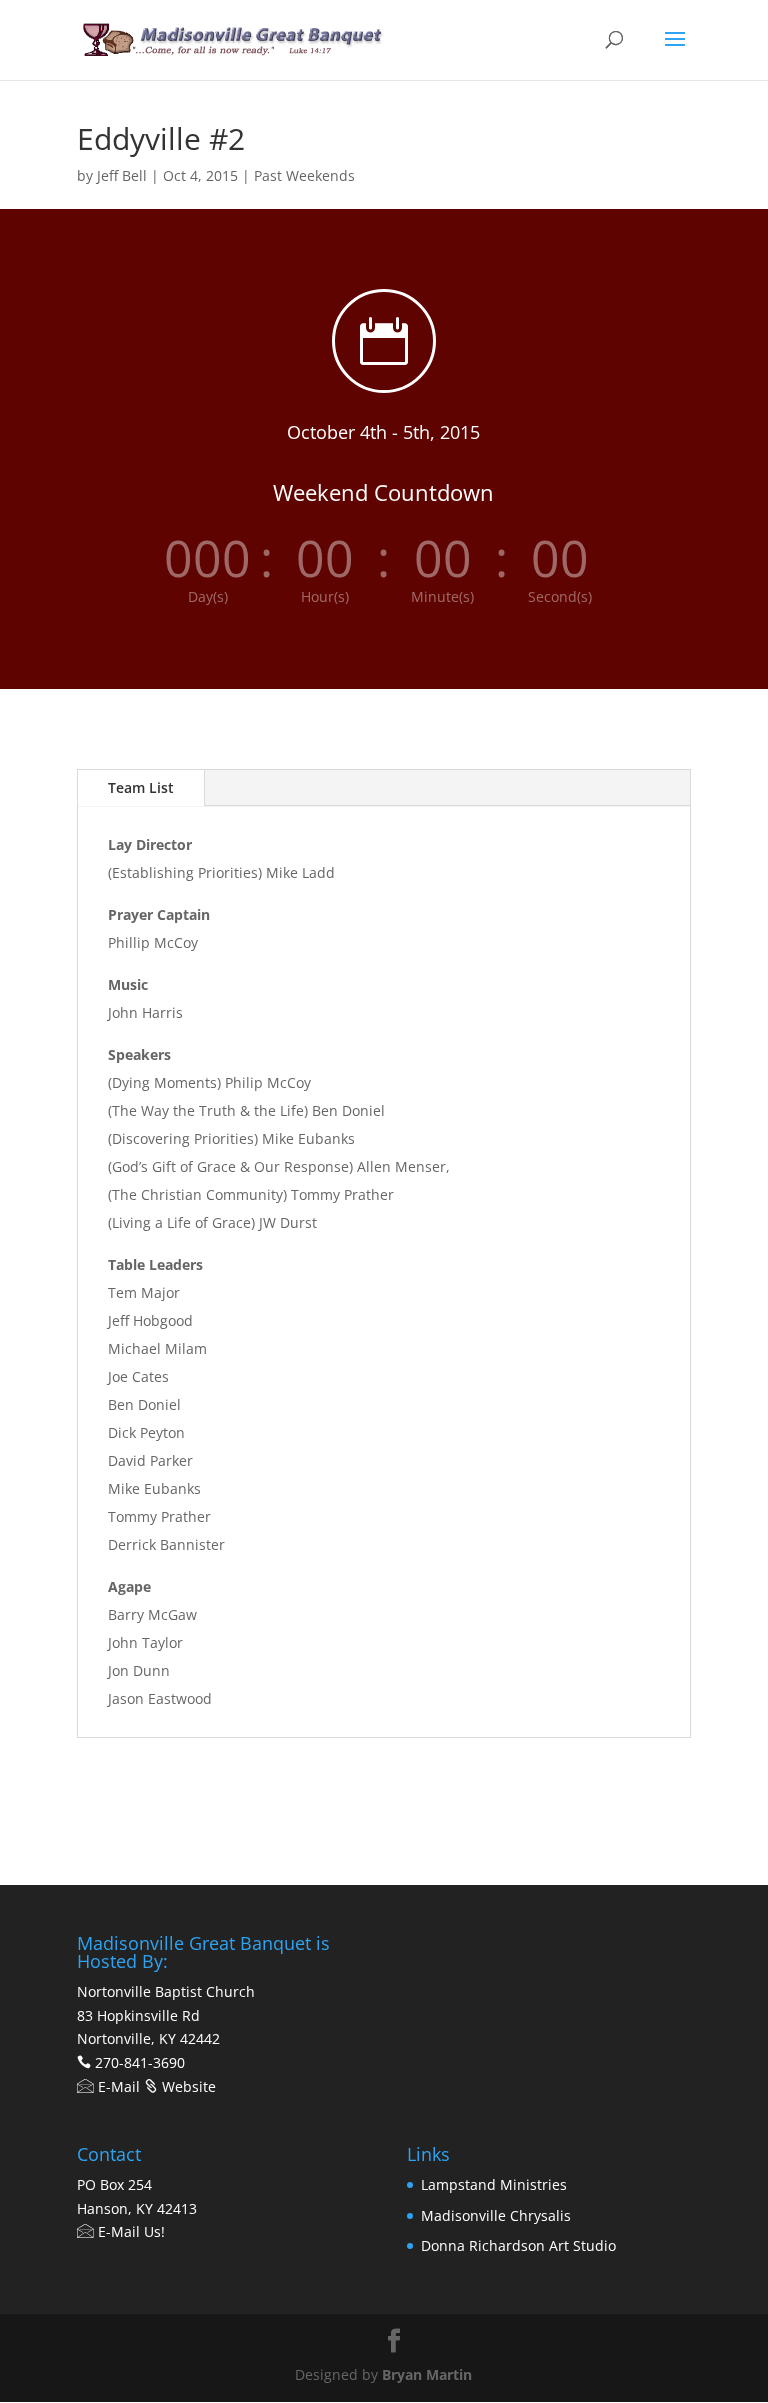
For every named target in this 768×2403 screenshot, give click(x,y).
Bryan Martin (427, 2374)
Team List (141, 787)
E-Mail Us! (129, 2231)
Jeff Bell (122, 175)
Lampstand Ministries (494, 2184)
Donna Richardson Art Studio (518, 2245)
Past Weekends (304, 175)
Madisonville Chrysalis (496, 2215)
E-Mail (117, 2086)
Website (187, 2086)
